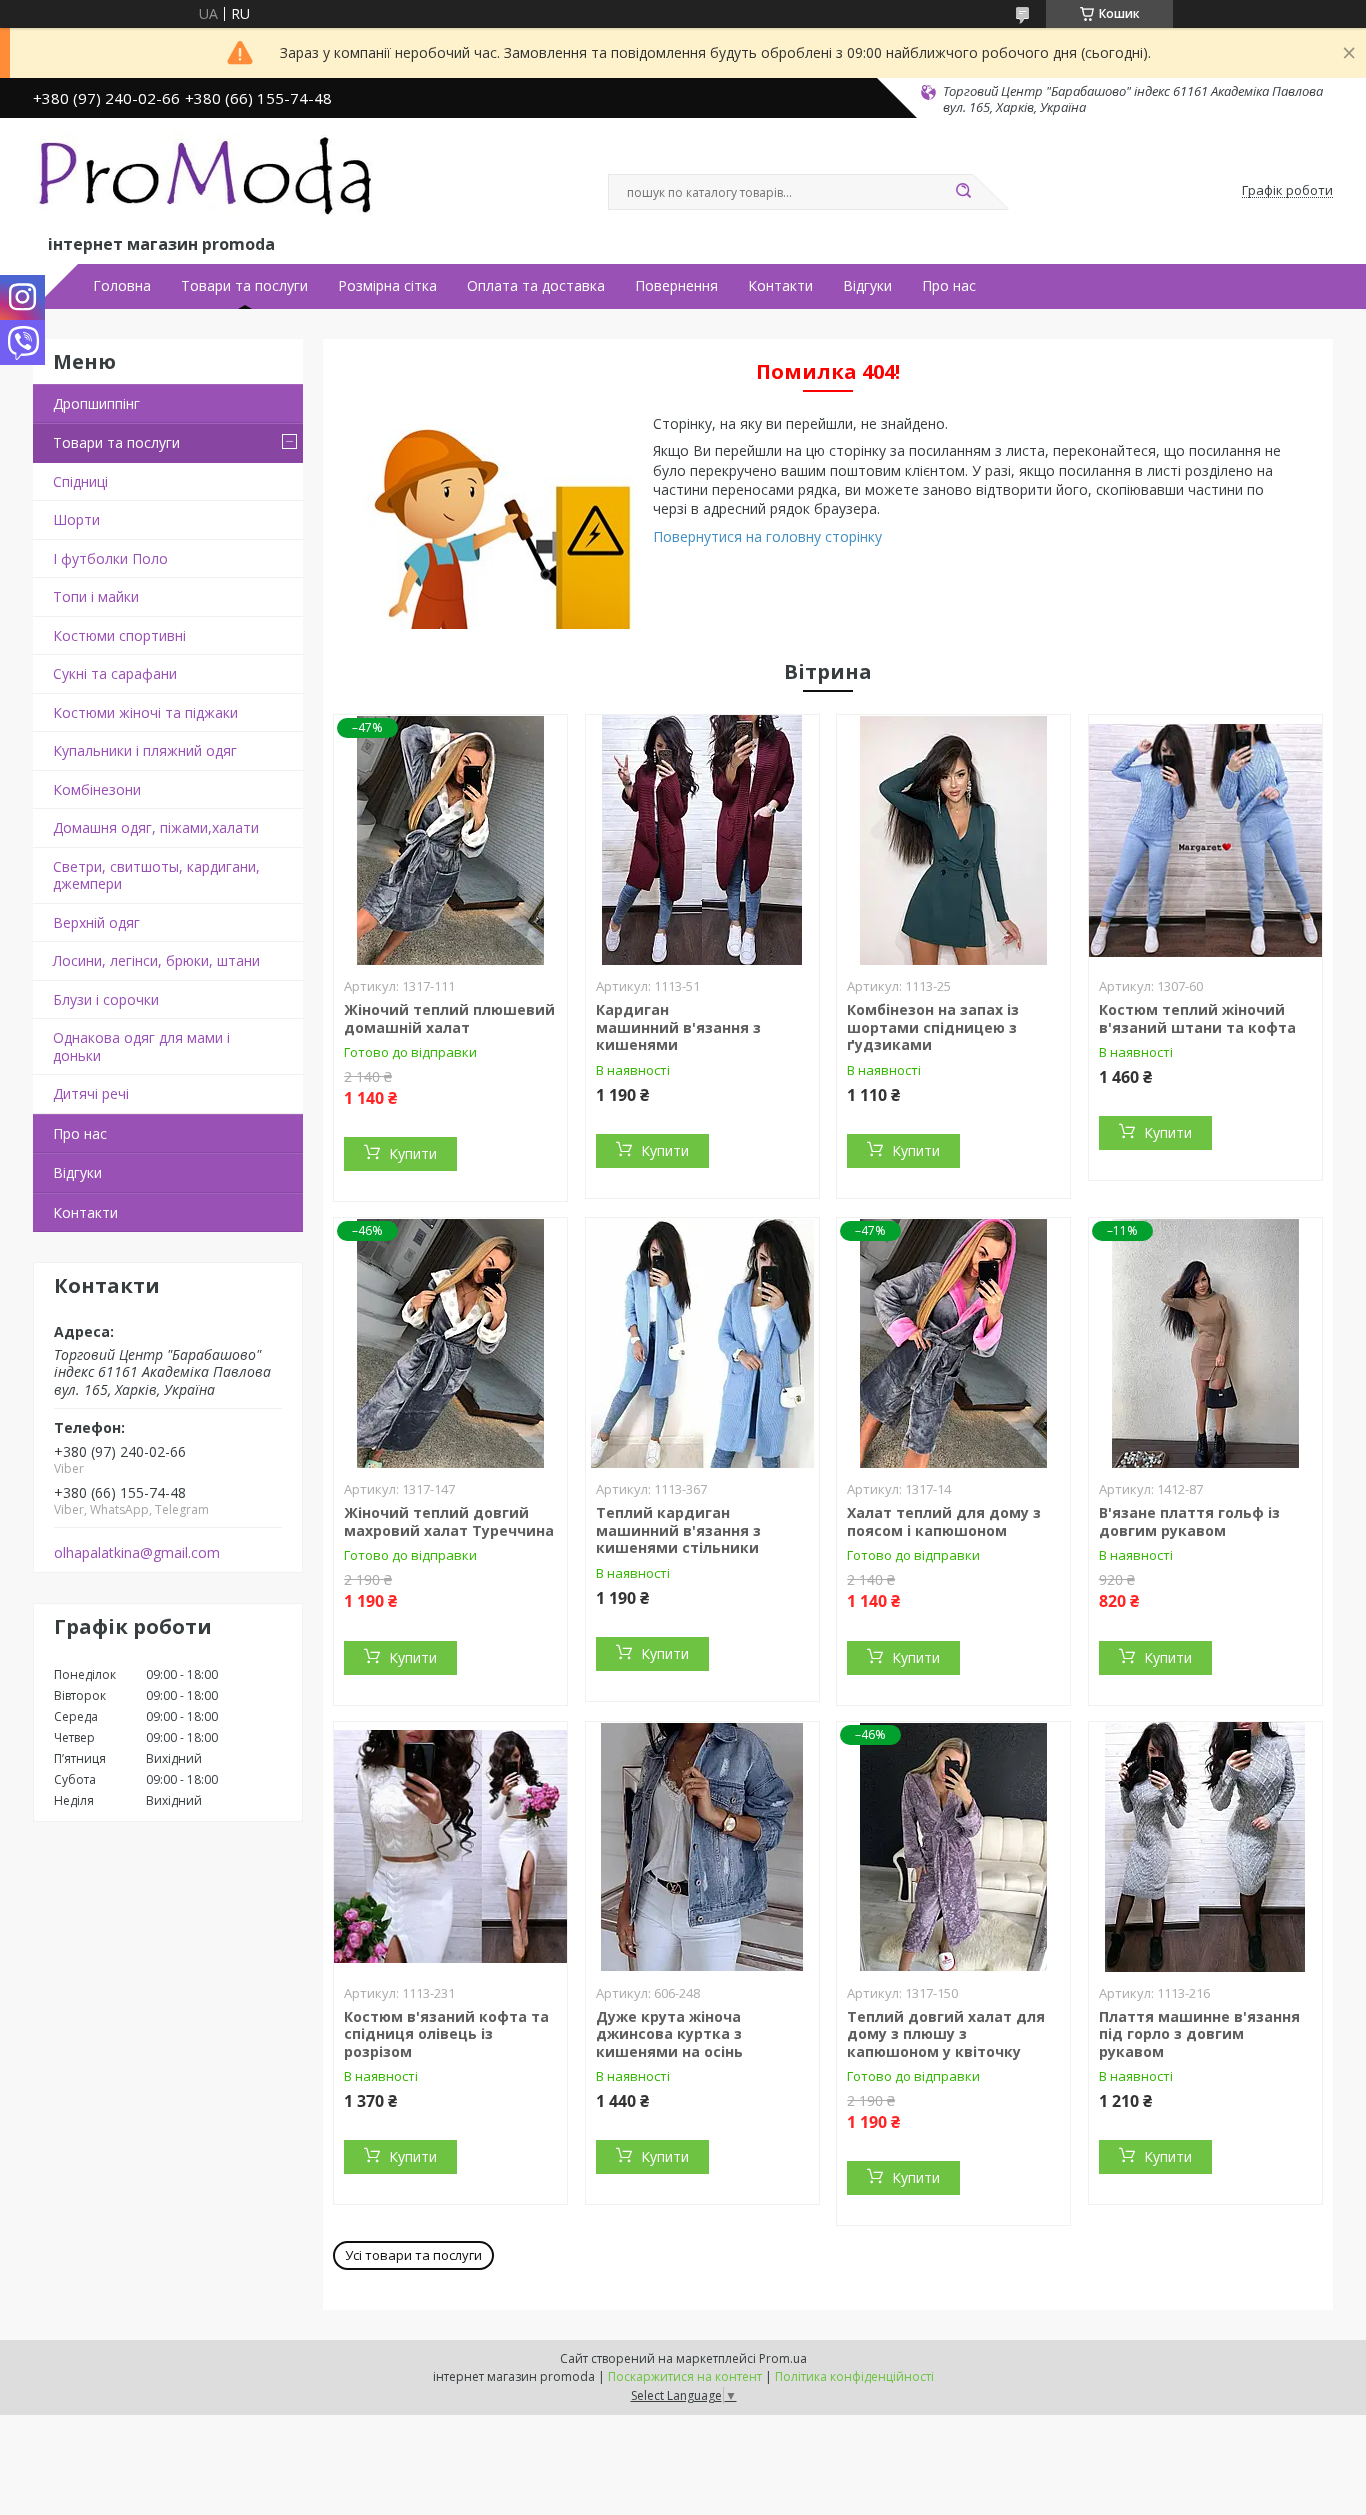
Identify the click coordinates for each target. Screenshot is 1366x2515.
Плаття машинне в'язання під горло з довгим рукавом (1199, 2034)
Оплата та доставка (536, 286)
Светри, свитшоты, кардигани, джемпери (156, 875)
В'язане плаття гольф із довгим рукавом (1189, 1521)
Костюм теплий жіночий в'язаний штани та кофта (1197, 1018)
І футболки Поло (110, 558)
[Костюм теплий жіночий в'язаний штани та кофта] (1205, 840)
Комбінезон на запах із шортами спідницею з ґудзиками (933, 1027)
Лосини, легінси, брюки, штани (156, 960)
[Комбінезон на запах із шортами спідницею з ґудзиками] (953, 840)
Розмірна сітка (387, 286)
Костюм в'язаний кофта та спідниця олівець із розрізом (446, 2034)
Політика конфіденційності (854, 2376)
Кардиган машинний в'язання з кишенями (678, 1027)
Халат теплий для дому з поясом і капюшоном (944, 1521)
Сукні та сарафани (115, 673)
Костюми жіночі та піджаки (145, 712)
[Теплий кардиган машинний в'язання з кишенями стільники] (702, 1343)
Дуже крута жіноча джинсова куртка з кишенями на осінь (669, 2034)
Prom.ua (783, 2358)
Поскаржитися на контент (685, 2376)
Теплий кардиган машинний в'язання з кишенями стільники (678, 1530)
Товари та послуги (244, 286)
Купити (413, 1153)
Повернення (676, 286)
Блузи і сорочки (106, 999)
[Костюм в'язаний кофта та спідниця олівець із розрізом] (450, 1847)
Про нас (949, 286)
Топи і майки (96, 596)
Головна (122, 286)
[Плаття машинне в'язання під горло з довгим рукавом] (1205, 1847)
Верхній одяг (96, 922)
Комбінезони (97, 789)
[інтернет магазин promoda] (208, 181)
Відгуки (867, 286)
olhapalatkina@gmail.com (137, 1553)
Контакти (780, 286)
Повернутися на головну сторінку (767, 536)
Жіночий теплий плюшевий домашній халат (449, 1018)
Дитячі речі (91, 1093)
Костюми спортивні (119, 635)
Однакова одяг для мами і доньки (141, 1046)
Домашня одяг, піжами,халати (156, 827)
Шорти (76, 519)
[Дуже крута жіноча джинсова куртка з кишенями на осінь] (702, 1847)
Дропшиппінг (96, 403)
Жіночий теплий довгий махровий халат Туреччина (449, 1521)
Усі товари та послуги (413, 2255)
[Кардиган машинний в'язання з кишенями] (702, 840)
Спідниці (80, 481)
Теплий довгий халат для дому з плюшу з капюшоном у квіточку (946, 2034)
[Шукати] (963, 192)
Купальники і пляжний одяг (145, 750)
